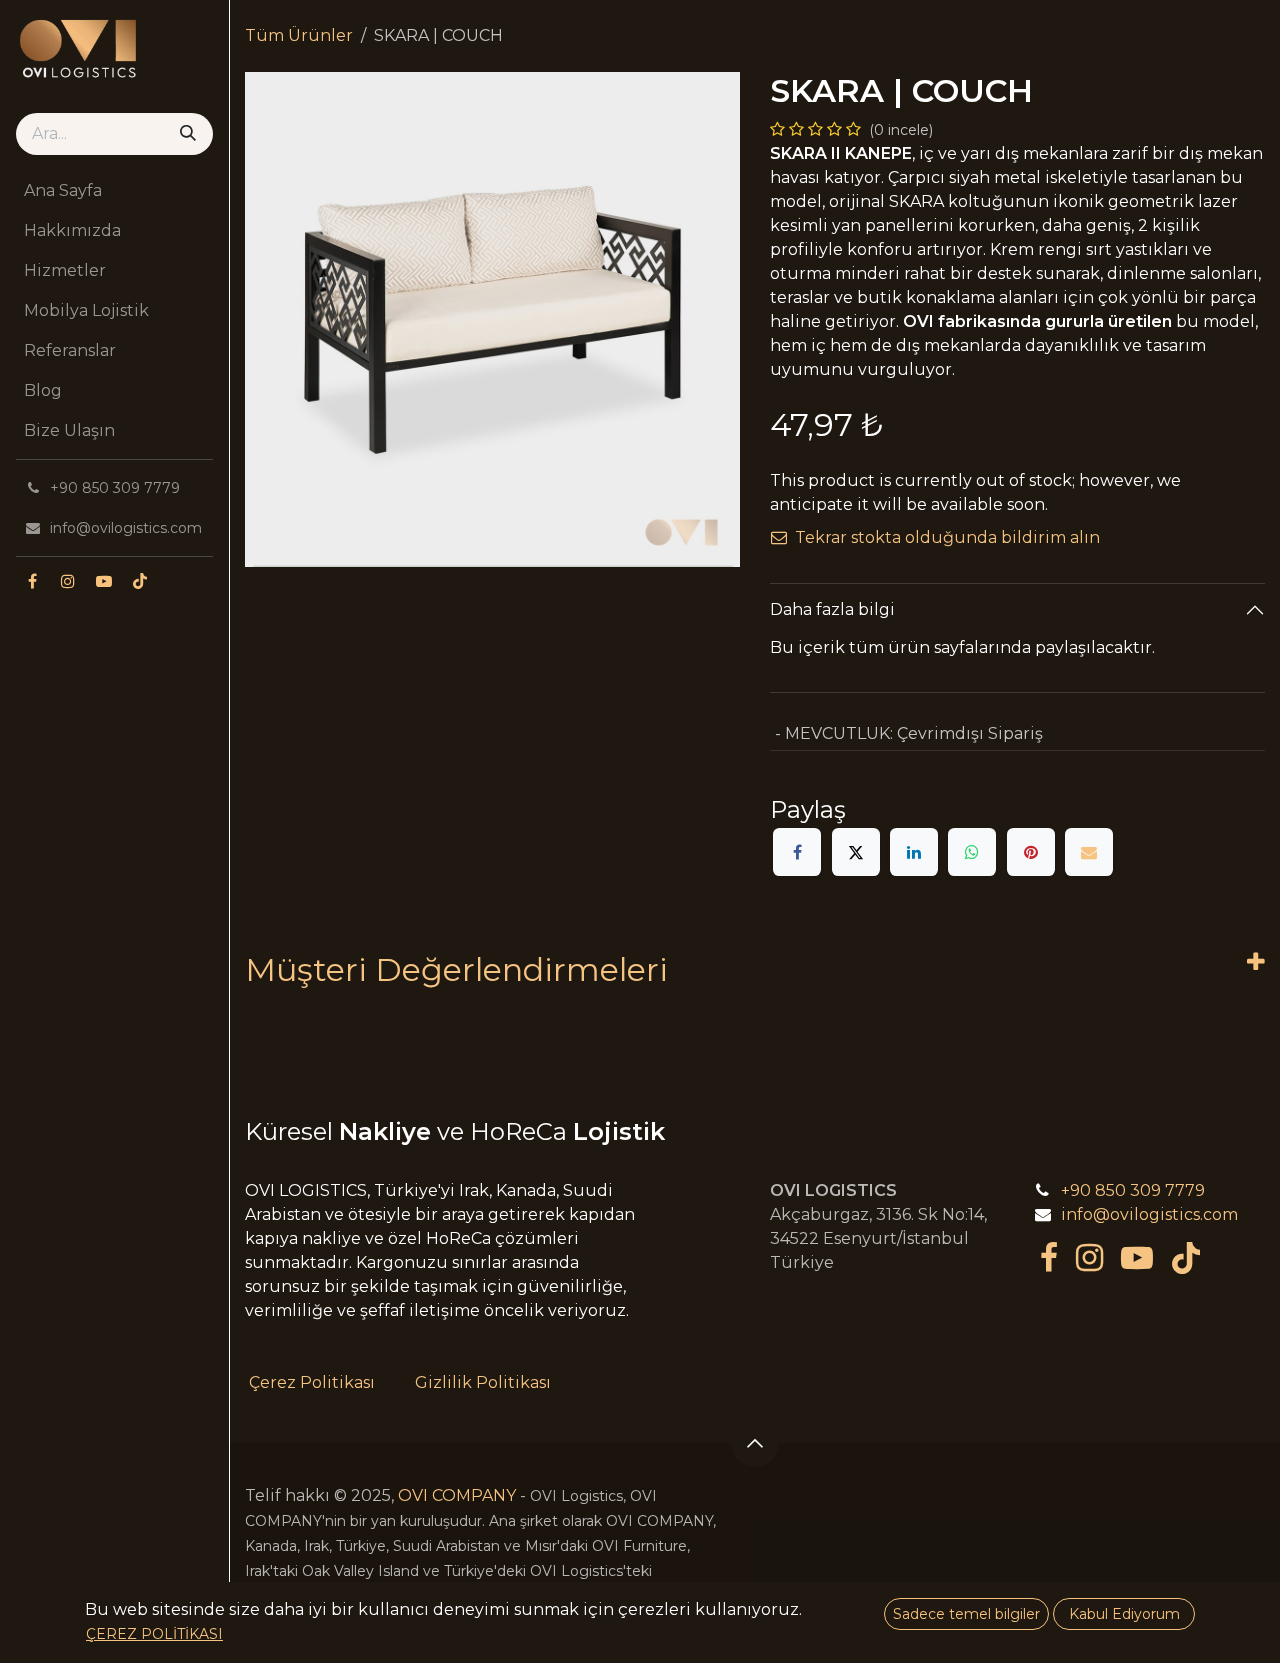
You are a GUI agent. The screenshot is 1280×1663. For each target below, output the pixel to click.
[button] (755, 1443)
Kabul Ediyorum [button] (1124, 1614)
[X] (856, 852)
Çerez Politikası (312, 1382)
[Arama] (188, 134)
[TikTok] (140, 581)
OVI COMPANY (457, 1495)
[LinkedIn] (914, 852)
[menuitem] (114, 191)
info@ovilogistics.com (1149, 1214)
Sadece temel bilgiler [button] (966, 1614)
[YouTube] (104, 581)
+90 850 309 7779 (1133, 1190)
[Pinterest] (1031, 852)
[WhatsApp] (972, 852)
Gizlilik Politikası (483, 1382)
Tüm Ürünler (299, 35)
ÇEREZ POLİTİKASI (154, 1634)
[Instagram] (68, 581)
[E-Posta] (1089, 852)
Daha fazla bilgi (832, 609)
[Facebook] (32, 581)
